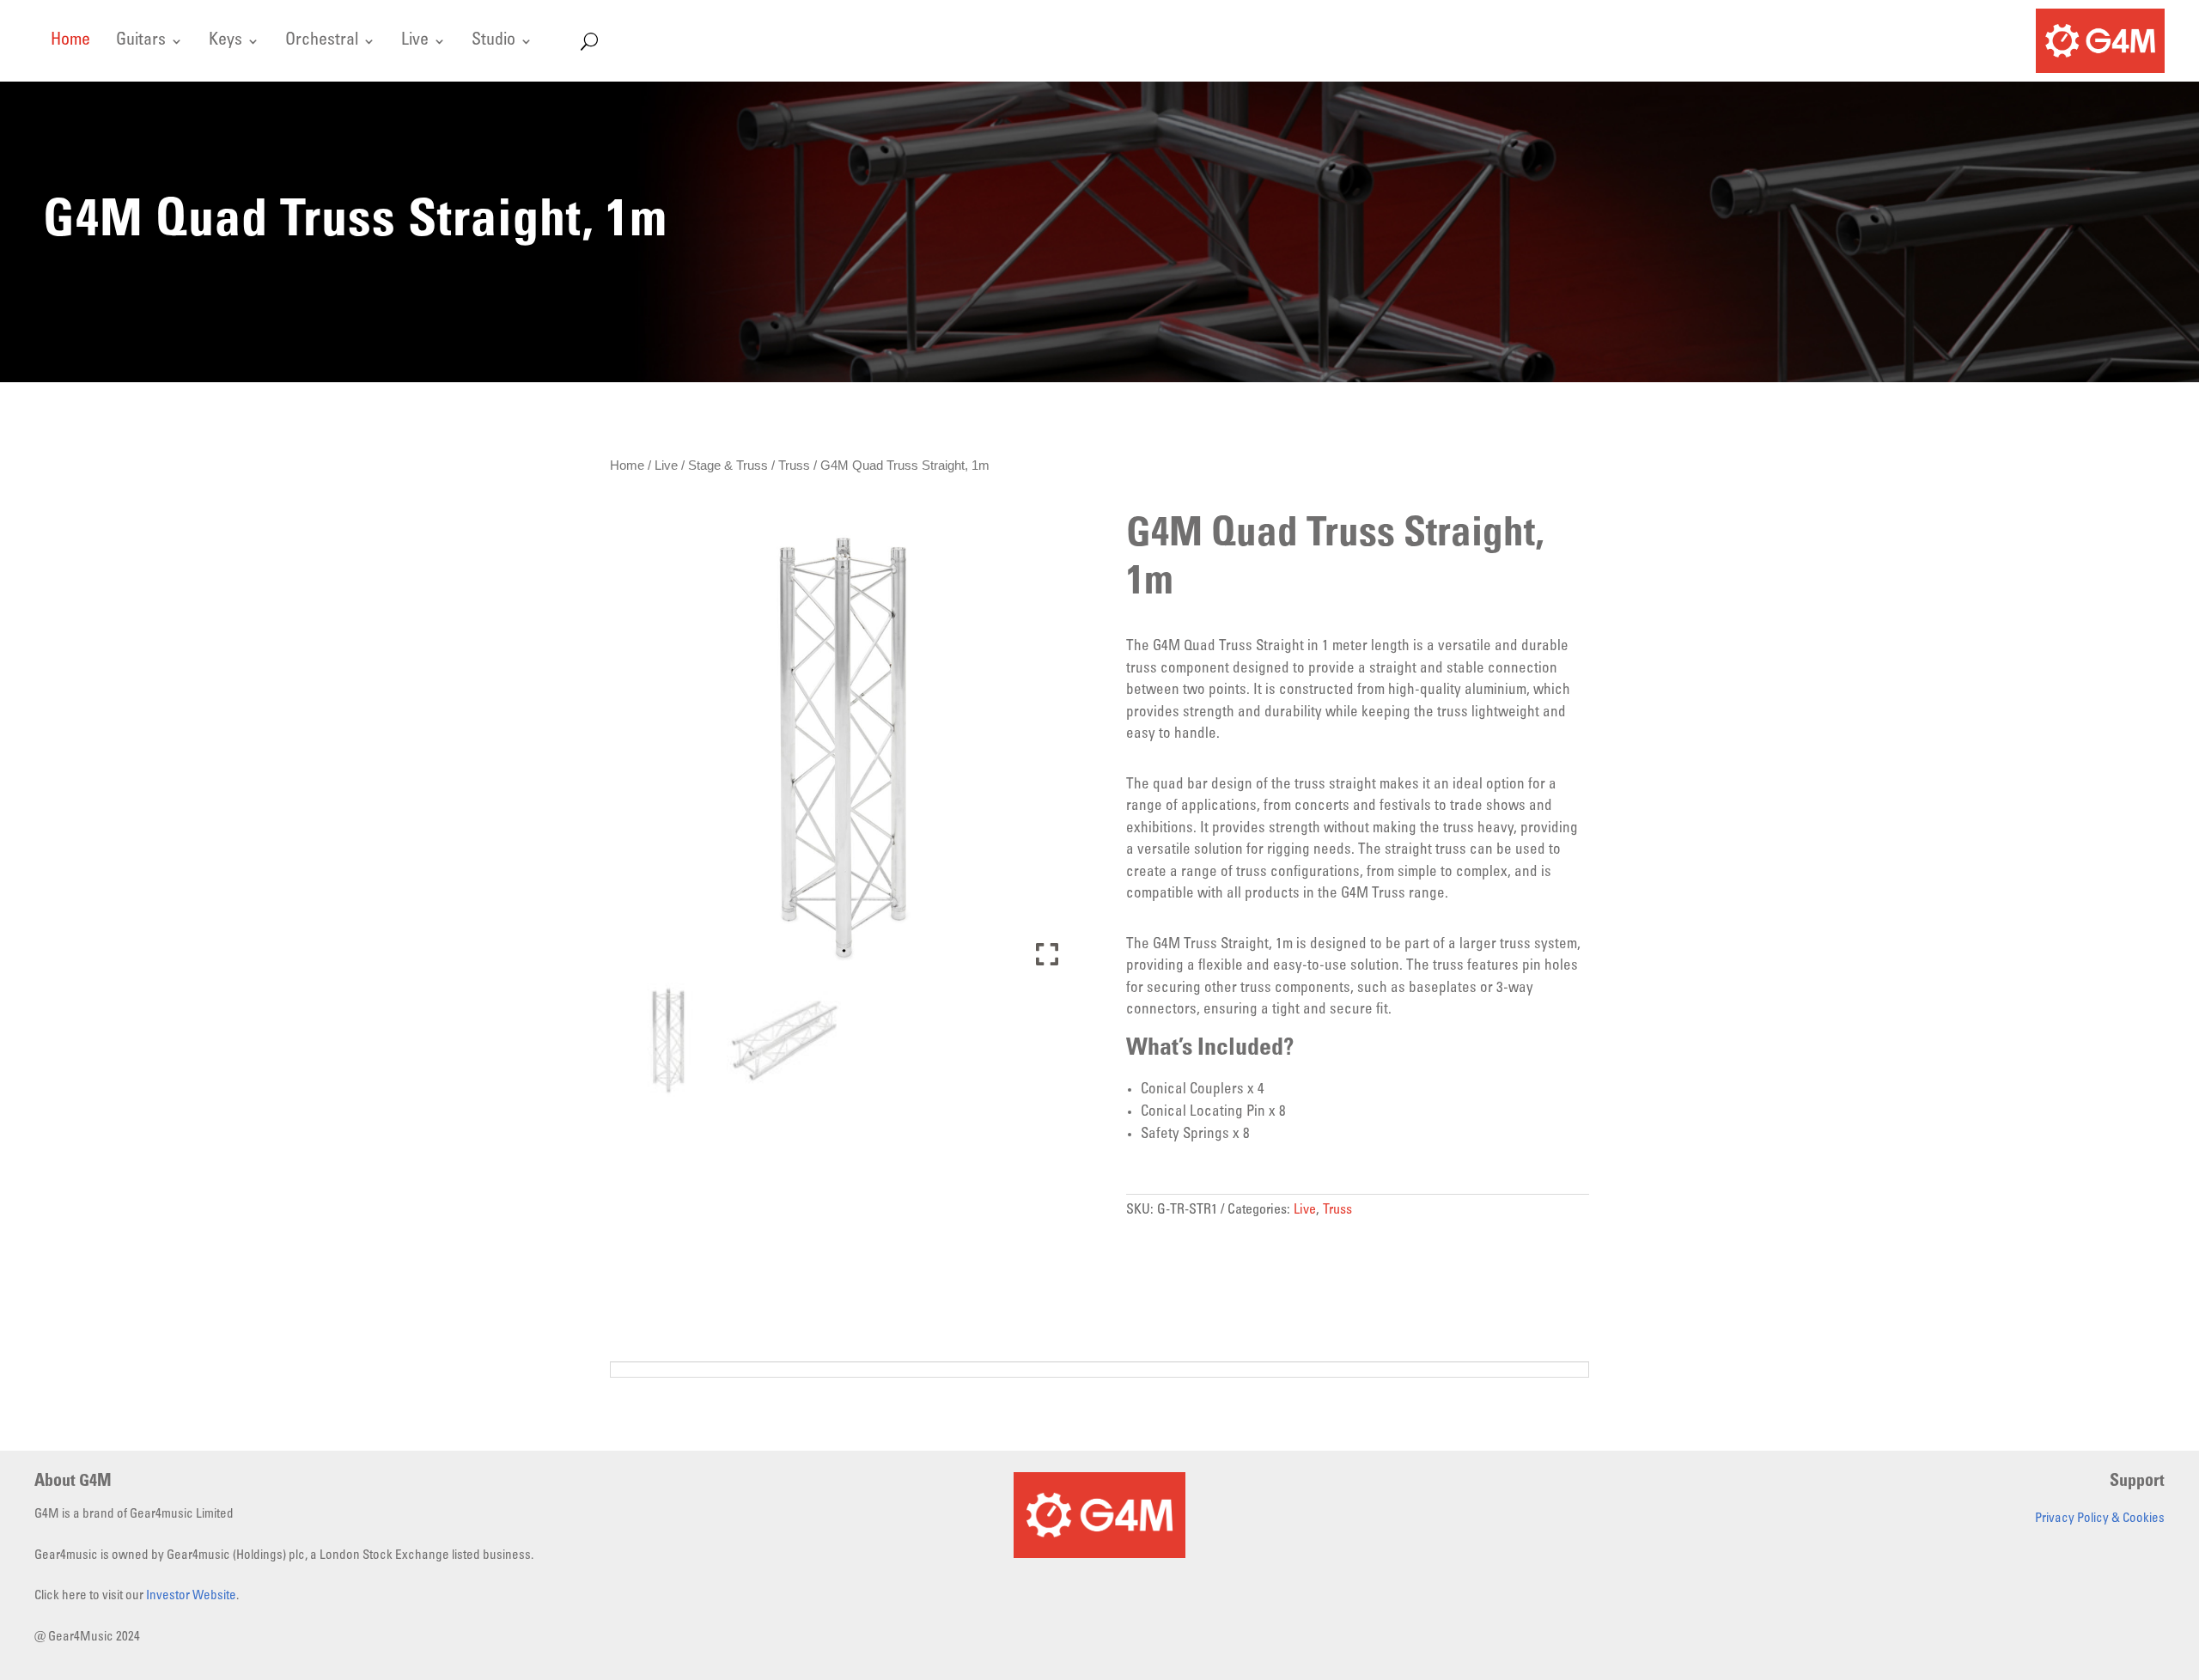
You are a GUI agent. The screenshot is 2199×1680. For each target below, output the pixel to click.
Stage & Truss (728, 465)
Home (70, 43)
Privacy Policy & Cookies (2100, 1519)
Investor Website (191, 1596)
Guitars (141, 43)
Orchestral (322, 43)
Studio (493, 43)
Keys (225, 43)
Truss (794, 465)
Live (415, 43)
